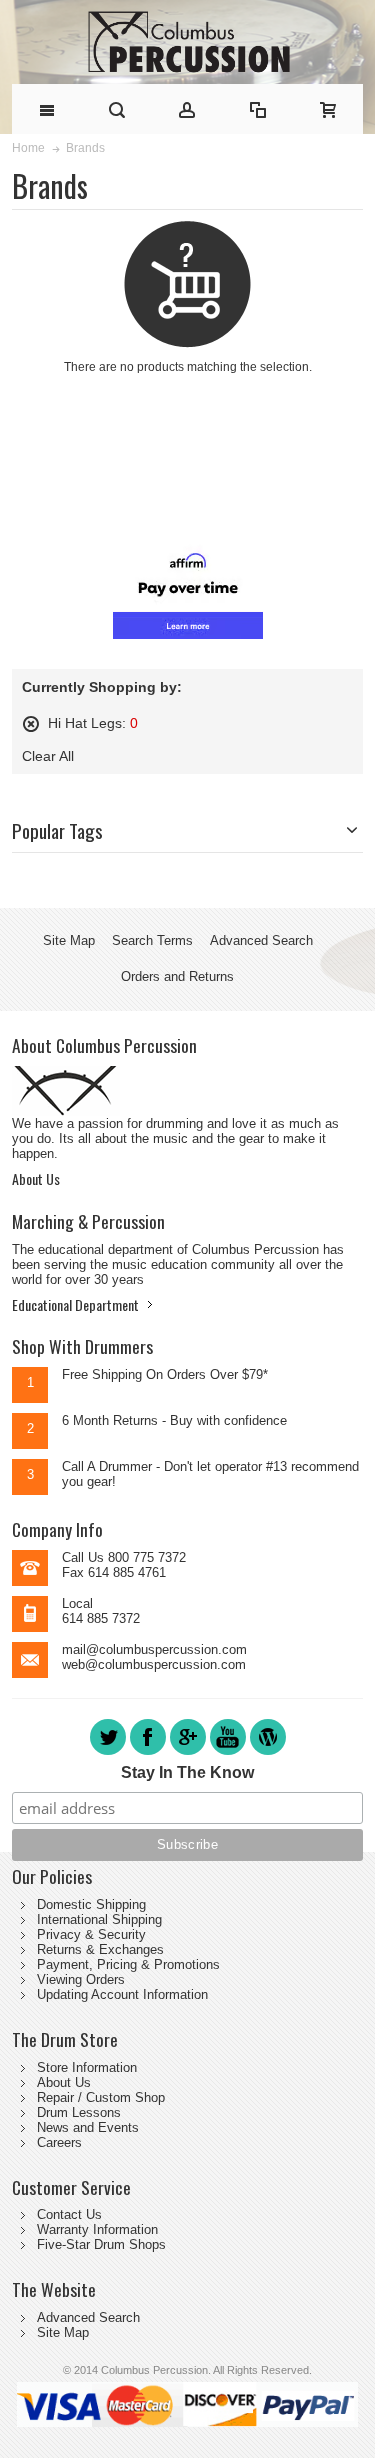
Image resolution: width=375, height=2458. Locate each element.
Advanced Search (261, 940)
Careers (59, 2142)
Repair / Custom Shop (101, 2097)
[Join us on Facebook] (150, 1753)
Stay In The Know (187, 1772)
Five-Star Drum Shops (101, 2244)
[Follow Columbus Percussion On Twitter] (110, 1753)
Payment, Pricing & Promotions (128, 1964)
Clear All (48, 756)
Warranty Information (97, 2229)
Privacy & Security (91, 1934)
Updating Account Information (122, 1994)
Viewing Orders (81, 1979)
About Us (36, 1178)
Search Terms (152, 940)
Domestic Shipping (91, 1904)
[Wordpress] (268, 1753)
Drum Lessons (79, 2112)
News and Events (88, 2127)
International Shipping (99, 1919)
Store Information (87, 2067)
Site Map (69, 940)
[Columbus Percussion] (187, 42)
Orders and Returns (177, 976)
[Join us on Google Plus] (190, 1753)
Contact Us (69, 2214)
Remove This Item (31, 724)
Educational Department (75, 1304)
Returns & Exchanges (100, 1949)
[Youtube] (230, 1753)
